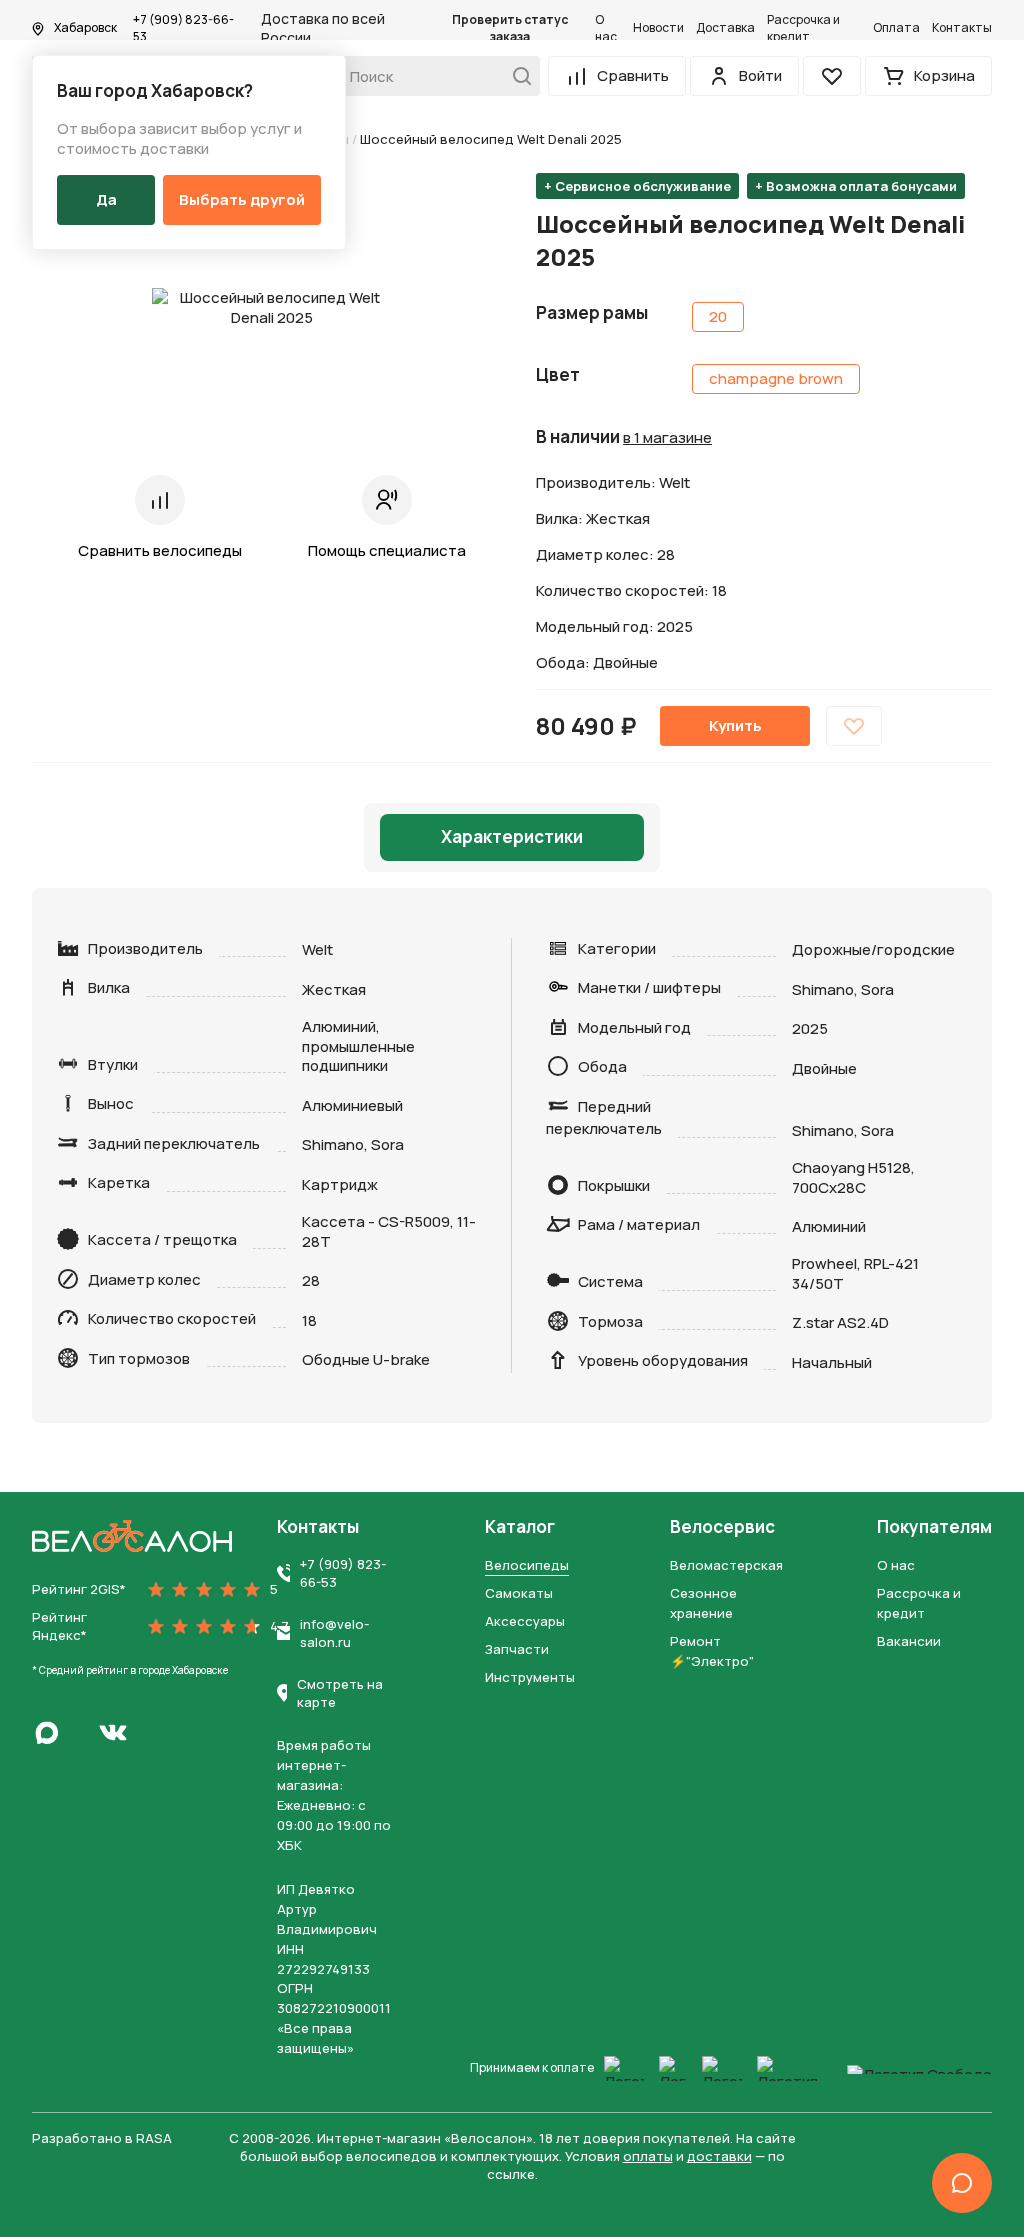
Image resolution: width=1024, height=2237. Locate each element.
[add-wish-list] (854, 726)
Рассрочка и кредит (803, 28)
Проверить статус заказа (510, 28)
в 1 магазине (667, 438)
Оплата (896, 28)
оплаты (648, 2156)
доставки (719, 2156)
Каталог (520, 1527)
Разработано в (102, 2138)
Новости (658, 28)
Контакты (962, 28)
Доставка (725, 28)
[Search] (516, 76)
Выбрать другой (242, 199)
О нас (606, 28)
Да (106, 199)
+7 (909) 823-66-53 (183, 28)
